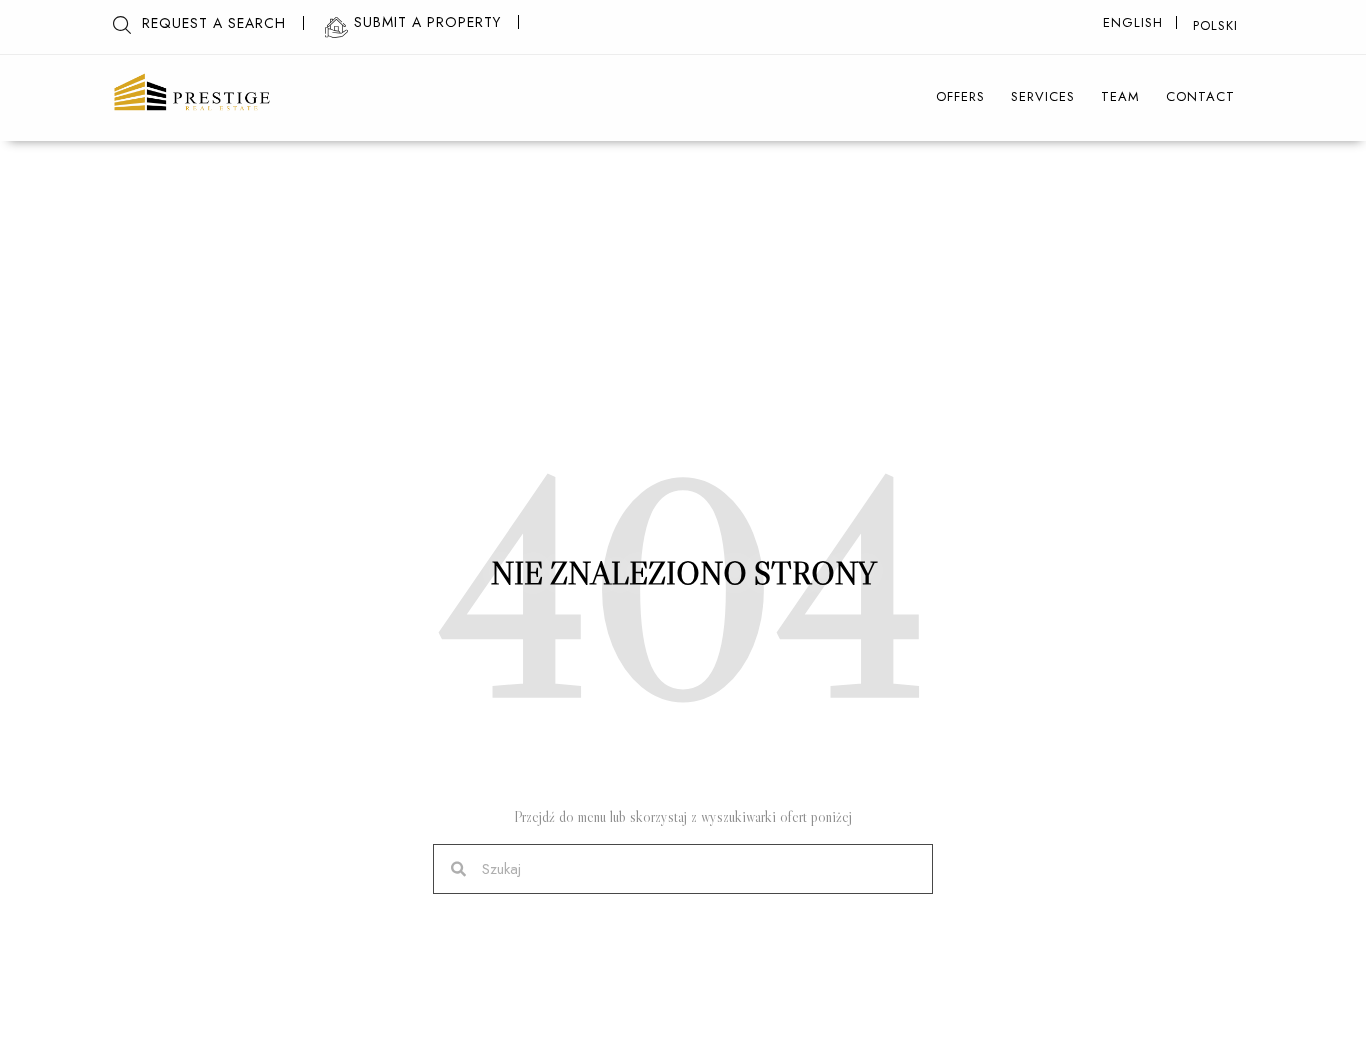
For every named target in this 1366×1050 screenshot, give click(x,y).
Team (1120, 96)
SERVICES (1043, 96)
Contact (1200, 96)
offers (960, 96)
